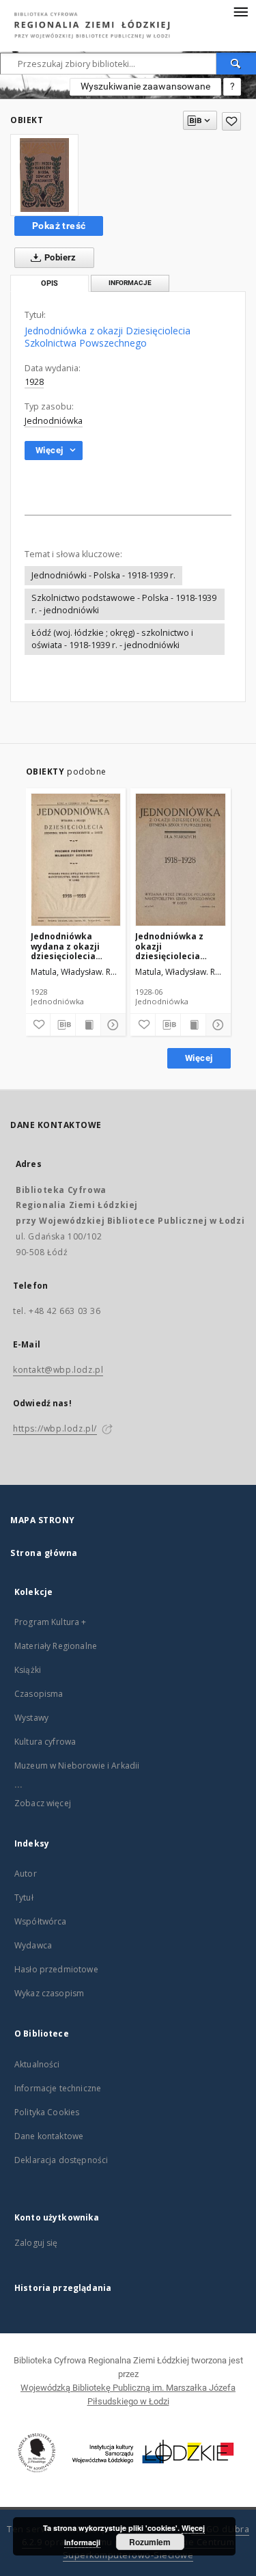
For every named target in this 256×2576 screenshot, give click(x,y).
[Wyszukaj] (236, 64)
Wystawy (31, 1718)
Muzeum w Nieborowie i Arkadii (77, 1766)
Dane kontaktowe (49, 2136)
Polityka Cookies (47, 2112)
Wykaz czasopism (49, 1993)
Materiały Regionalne (56, 1646)
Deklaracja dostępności (61, 2160)
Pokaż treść (59, 226)
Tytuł (24, 1897)
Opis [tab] (49, 283)
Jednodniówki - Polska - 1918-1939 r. (103, 575)
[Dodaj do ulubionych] (231, 121)
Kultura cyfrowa (45, 1742)
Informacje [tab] (130, 283)
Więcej (199, 1058)
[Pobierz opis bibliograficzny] (63, 1025)
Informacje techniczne (58, 2088)
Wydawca (33, 1945)
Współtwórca (41, 1921)
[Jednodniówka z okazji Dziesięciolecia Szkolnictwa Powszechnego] (44, 175)
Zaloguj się (36, 2243)
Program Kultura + (51, 1622)
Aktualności (37, 2064)
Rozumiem (150, 2542)
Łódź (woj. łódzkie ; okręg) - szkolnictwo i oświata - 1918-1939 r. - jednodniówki (112, 639)
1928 (34, 382)
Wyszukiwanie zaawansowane (145, 86)
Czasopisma (39, 1694)
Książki (28, 1670)
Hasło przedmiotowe (56, 1969)
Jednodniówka (54, 421)
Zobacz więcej (43, 1803)
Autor (26, 1874)
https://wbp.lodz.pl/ (55, 1428)
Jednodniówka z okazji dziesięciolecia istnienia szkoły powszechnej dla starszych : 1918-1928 (171, 946)
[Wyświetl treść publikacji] (88, 1025)
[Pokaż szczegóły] (111, 1025)
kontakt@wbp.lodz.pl (58, 1370)
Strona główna (44, 1553)
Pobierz (59, 257)
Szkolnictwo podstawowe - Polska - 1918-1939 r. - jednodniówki (124, 604)
